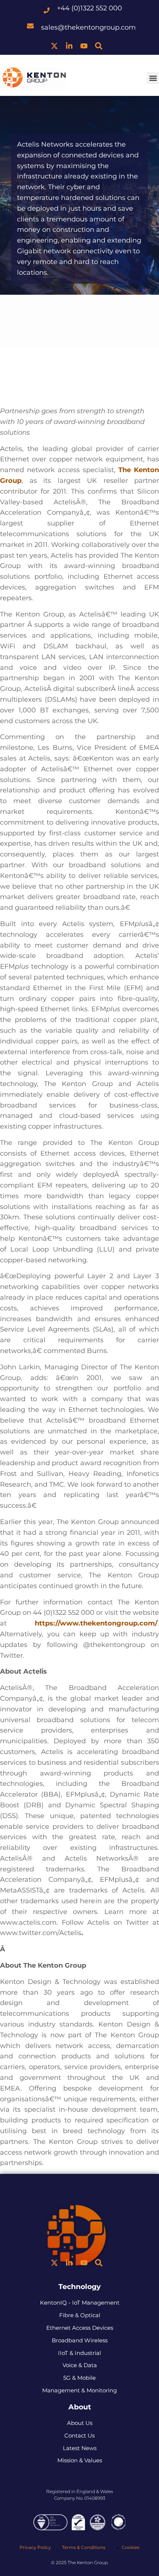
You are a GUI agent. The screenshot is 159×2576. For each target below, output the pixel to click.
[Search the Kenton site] (99, 46)
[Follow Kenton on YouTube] (84, 46)
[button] (153, 78)
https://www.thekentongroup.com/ (96, 1623)
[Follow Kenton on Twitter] (54, 46)
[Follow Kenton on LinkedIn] (69, 46)
